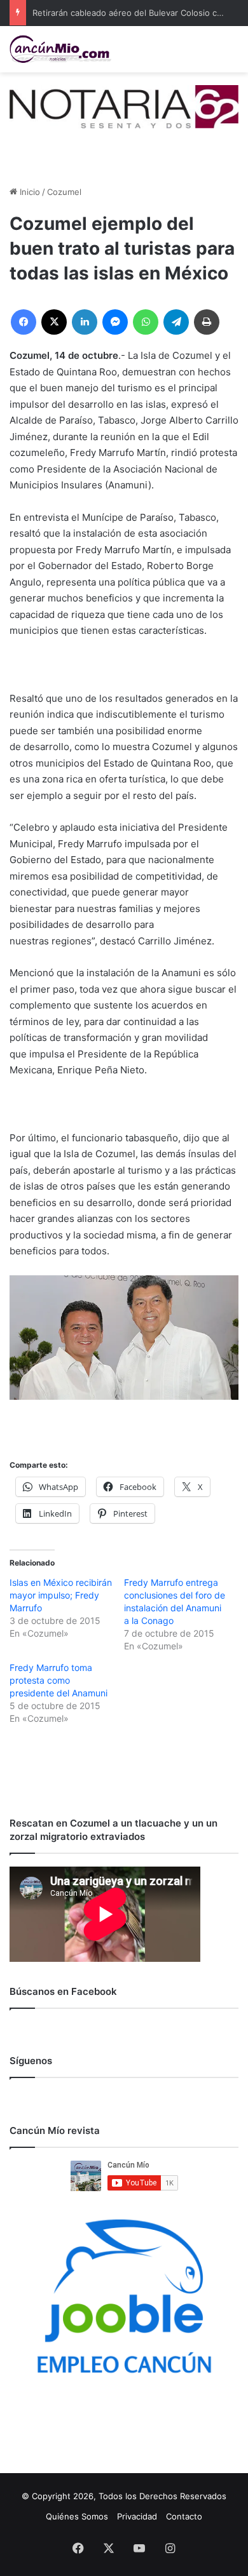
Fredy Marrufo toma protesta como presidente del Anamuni (59, 1680)
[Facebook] (24, 322)
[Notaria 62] (124, 105)
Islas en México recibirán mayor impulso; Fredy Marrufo (61, 1595)
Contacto (184, 2516)
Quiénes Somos (77, 2516)
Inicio (29, 192)
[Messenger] (115, 322)
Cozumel (64, 192)
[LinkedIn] (85, 322)
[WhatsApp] (146, 322)
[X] (54, 322)
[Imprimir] (207, 322)
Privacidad (137, 2516)
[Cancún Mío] (60, 49)
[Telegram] (176, 322)
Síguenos (31, 2061)
